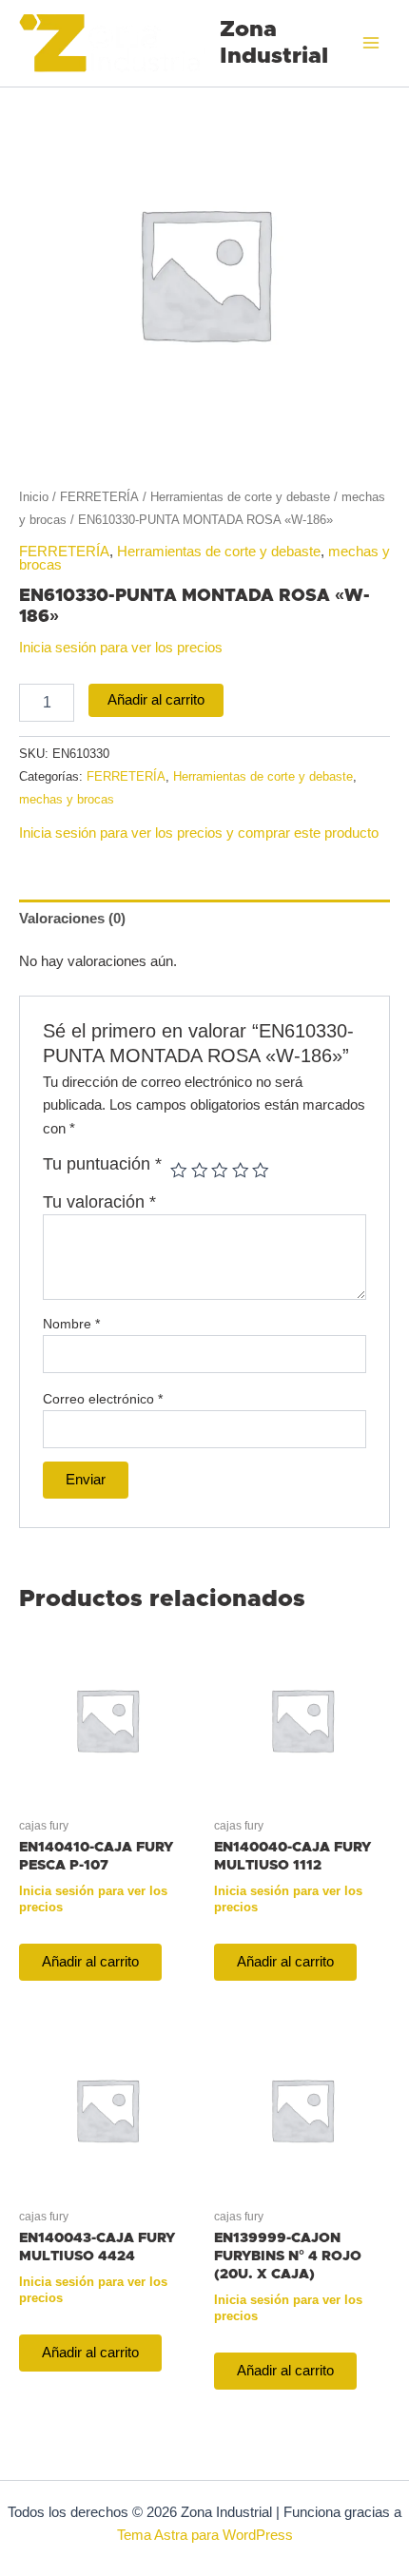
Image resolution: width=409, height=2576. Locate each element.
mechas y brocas (67, 799)
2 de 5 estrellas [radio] (200, 1171)
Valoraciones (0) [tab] (72, 919)
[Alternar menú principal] (371, 43)
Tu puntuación (102, 1164)
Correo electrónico (103, 1399)
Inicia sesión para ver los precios (121, 648)
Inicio (34, 497)
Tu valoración (99, 1202)
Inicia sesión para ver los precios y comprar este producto (199, 833)
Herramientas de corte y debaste (240, 497)
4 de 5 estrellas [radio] (241, 1171)
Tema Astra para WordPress (205, 2535)
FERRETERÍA (99, 497)
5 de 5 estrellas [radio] (261, 1171)
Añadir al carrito (156, 700)
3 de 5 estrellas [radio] (220, 1171)
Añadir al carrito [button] (90, 1962)
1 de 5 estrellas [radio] (179, 1171)
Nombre (71, 1324)
